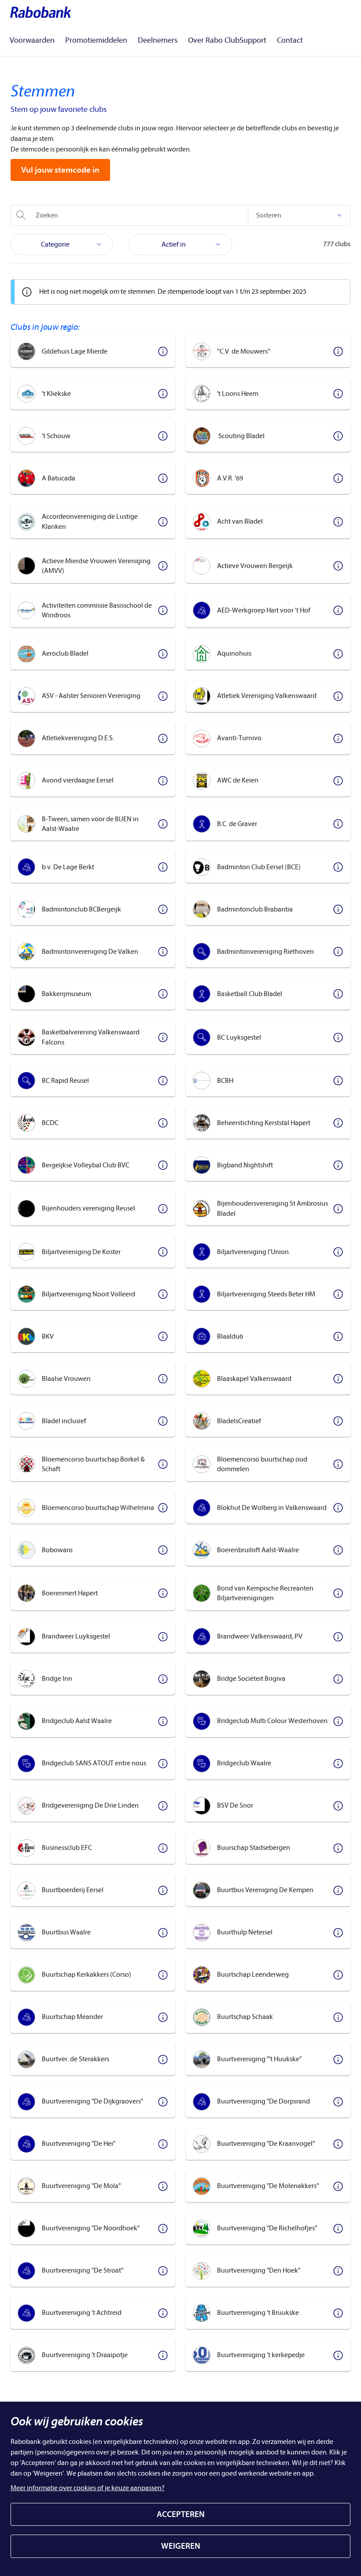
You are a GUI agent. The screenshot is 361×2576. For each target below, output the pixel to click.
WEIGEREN (181, 2546)
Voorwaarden (32, 40)
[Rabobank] (41, 12)
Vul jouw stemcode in (60, 170)
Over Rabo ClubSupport (227, 40)
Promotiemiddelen (96, 40)
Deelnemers (158, 40)
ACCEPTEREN (181, 2514)
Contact (290, 40)
